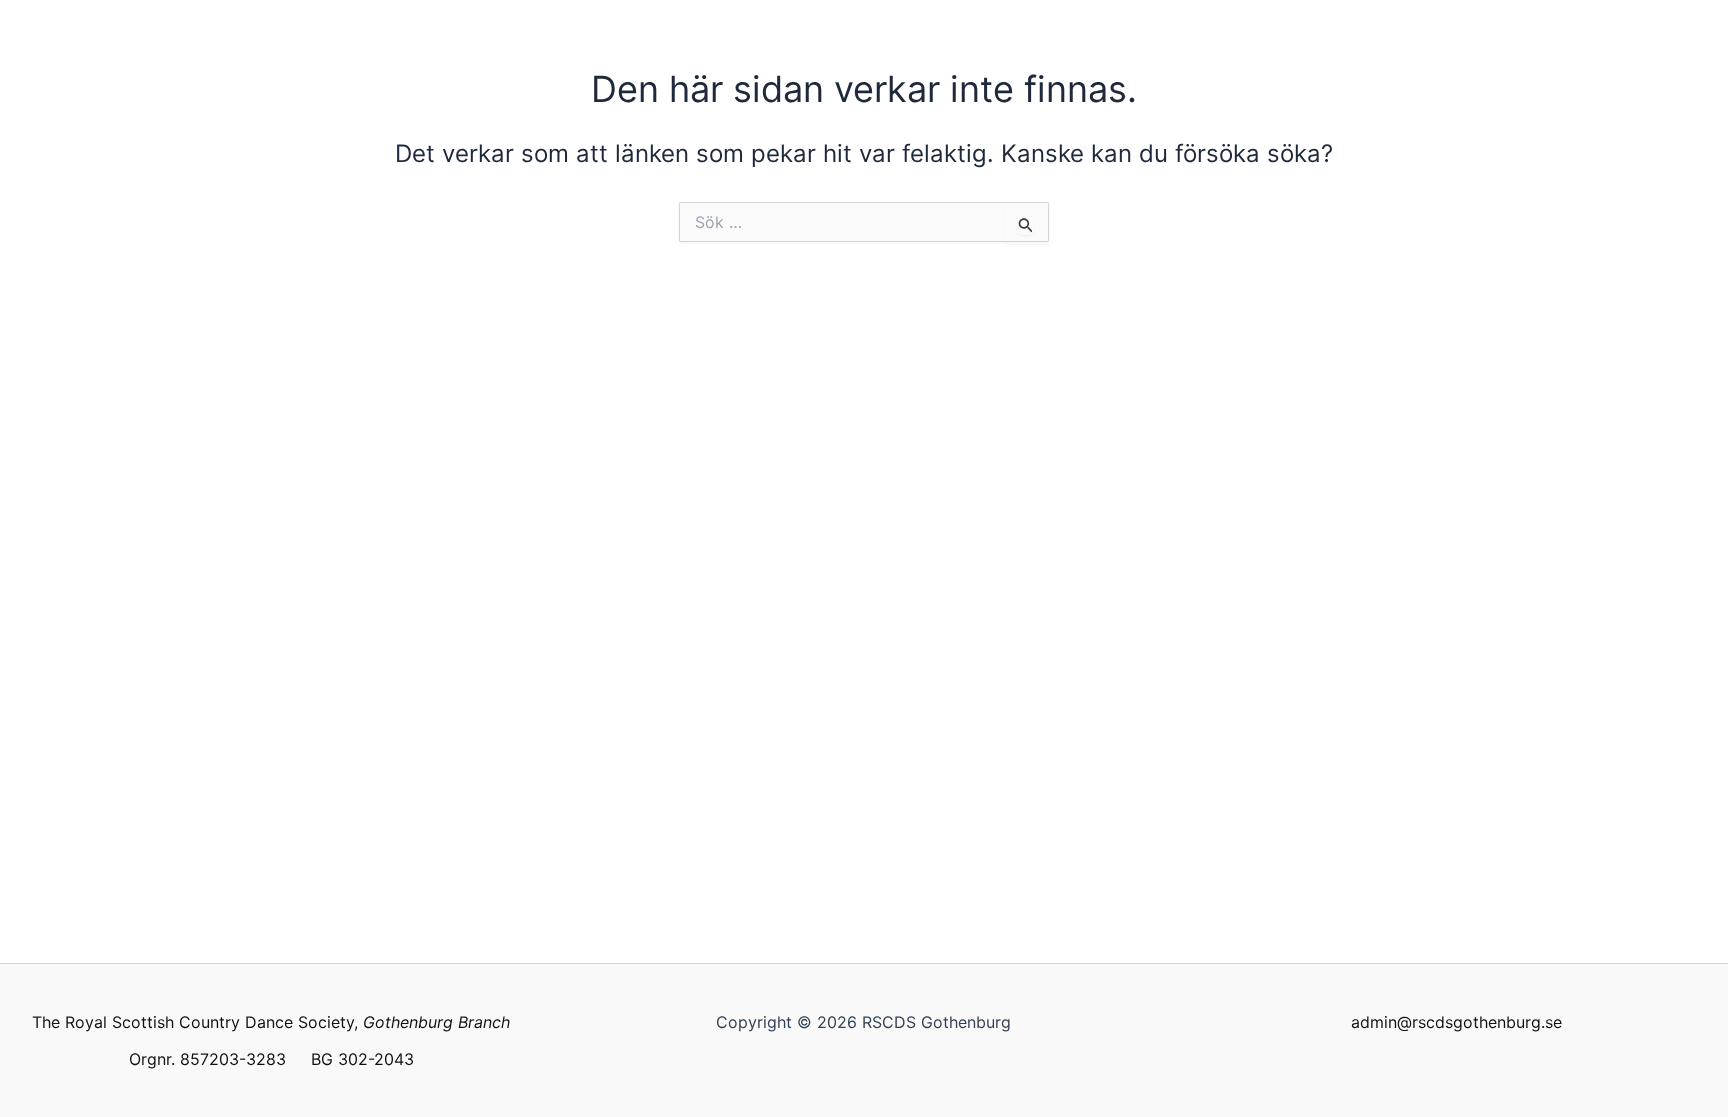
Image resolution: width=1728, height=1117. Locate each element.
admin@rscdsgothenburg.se (1456, 1022)
